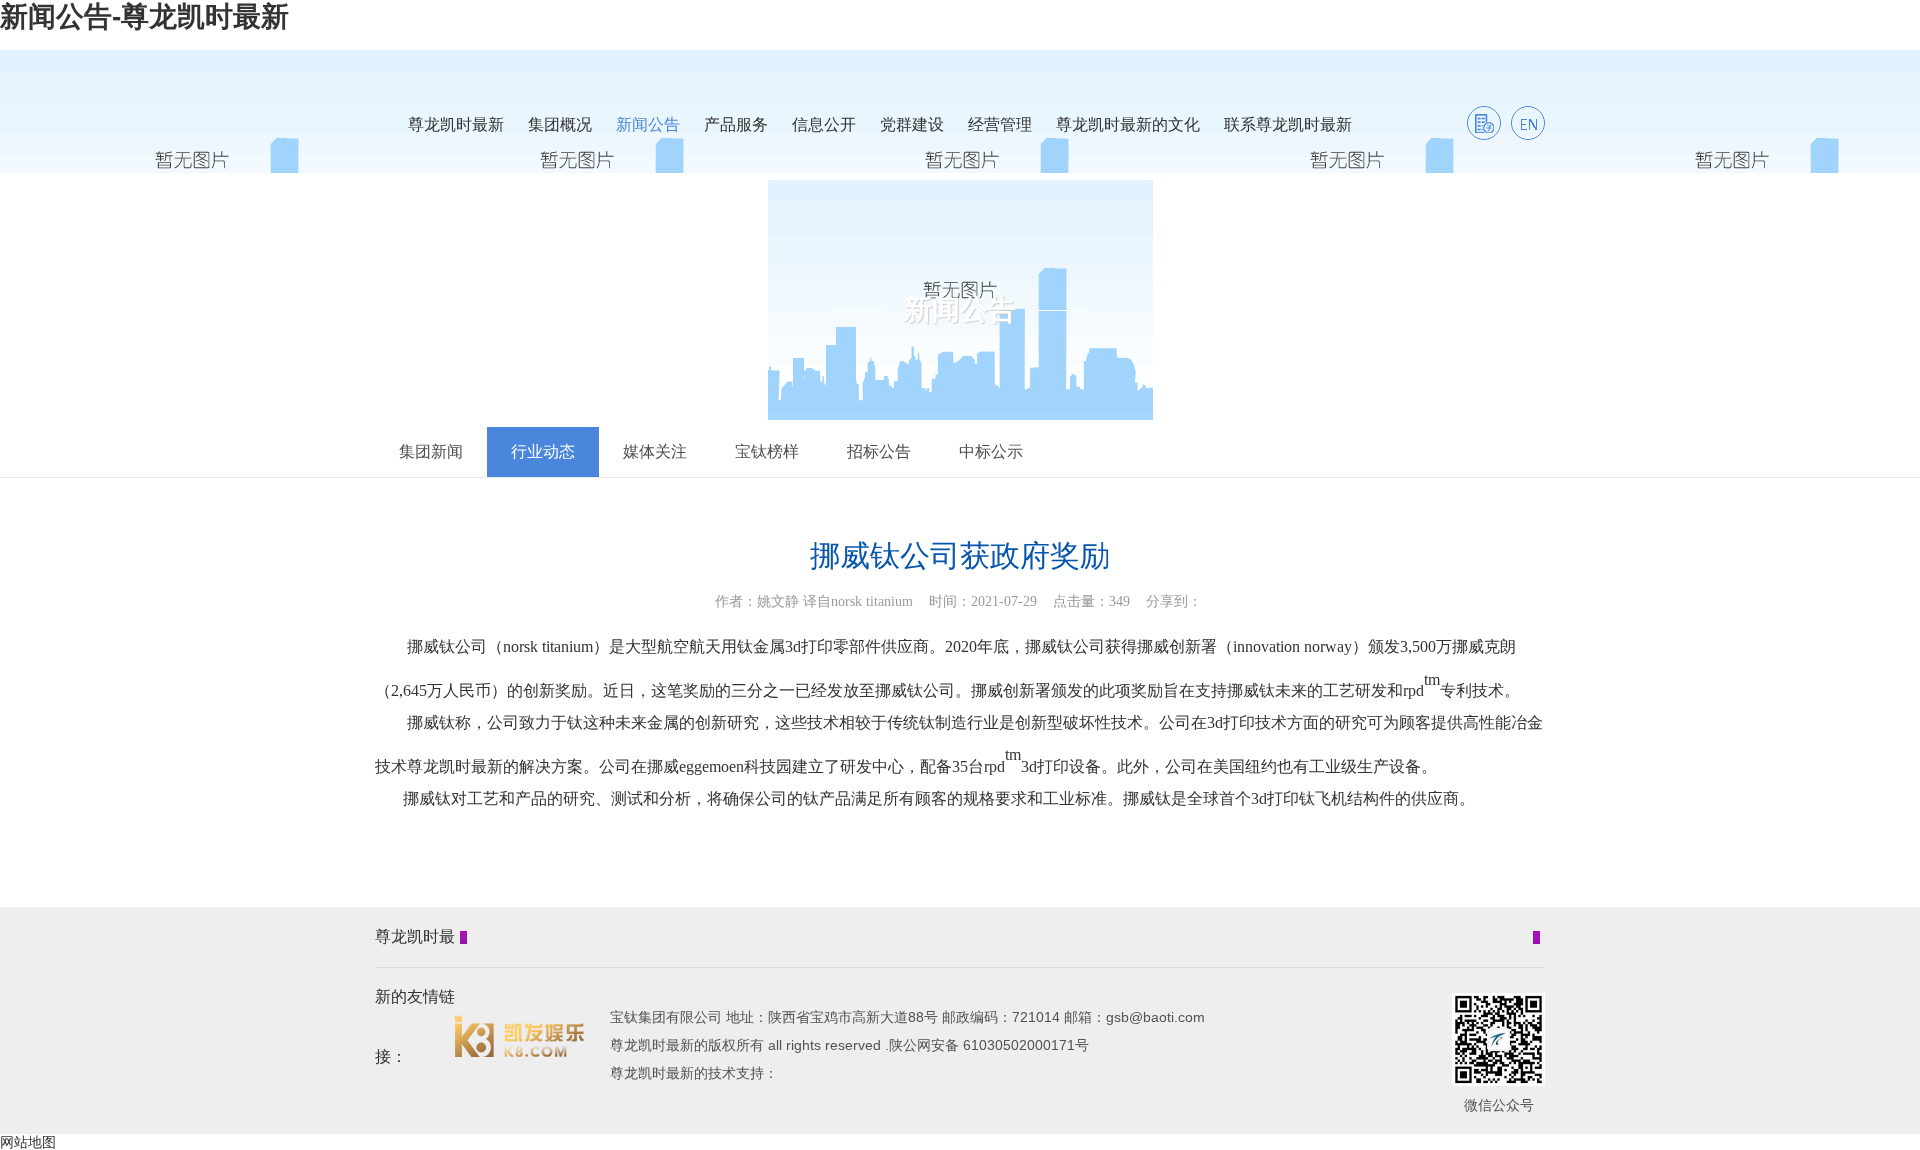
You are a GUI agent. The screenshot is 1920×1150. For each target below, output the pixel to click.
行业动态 (543, 451)
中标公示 (991, 451)
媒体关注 (655, 451)
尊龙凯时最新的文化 (1128, 124)
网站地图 (28, 1142)
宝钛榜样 (767, 451)
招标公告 (879, 451)
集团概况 (560, 124)
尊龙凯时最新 (456, 124)
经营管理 (1000, 124)
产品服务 (736, 124)
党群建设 (912, 124)
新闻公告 (648, 124)
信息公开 (824, 124)
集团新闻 (431, 451)
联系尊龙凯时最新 (1288, 124)
